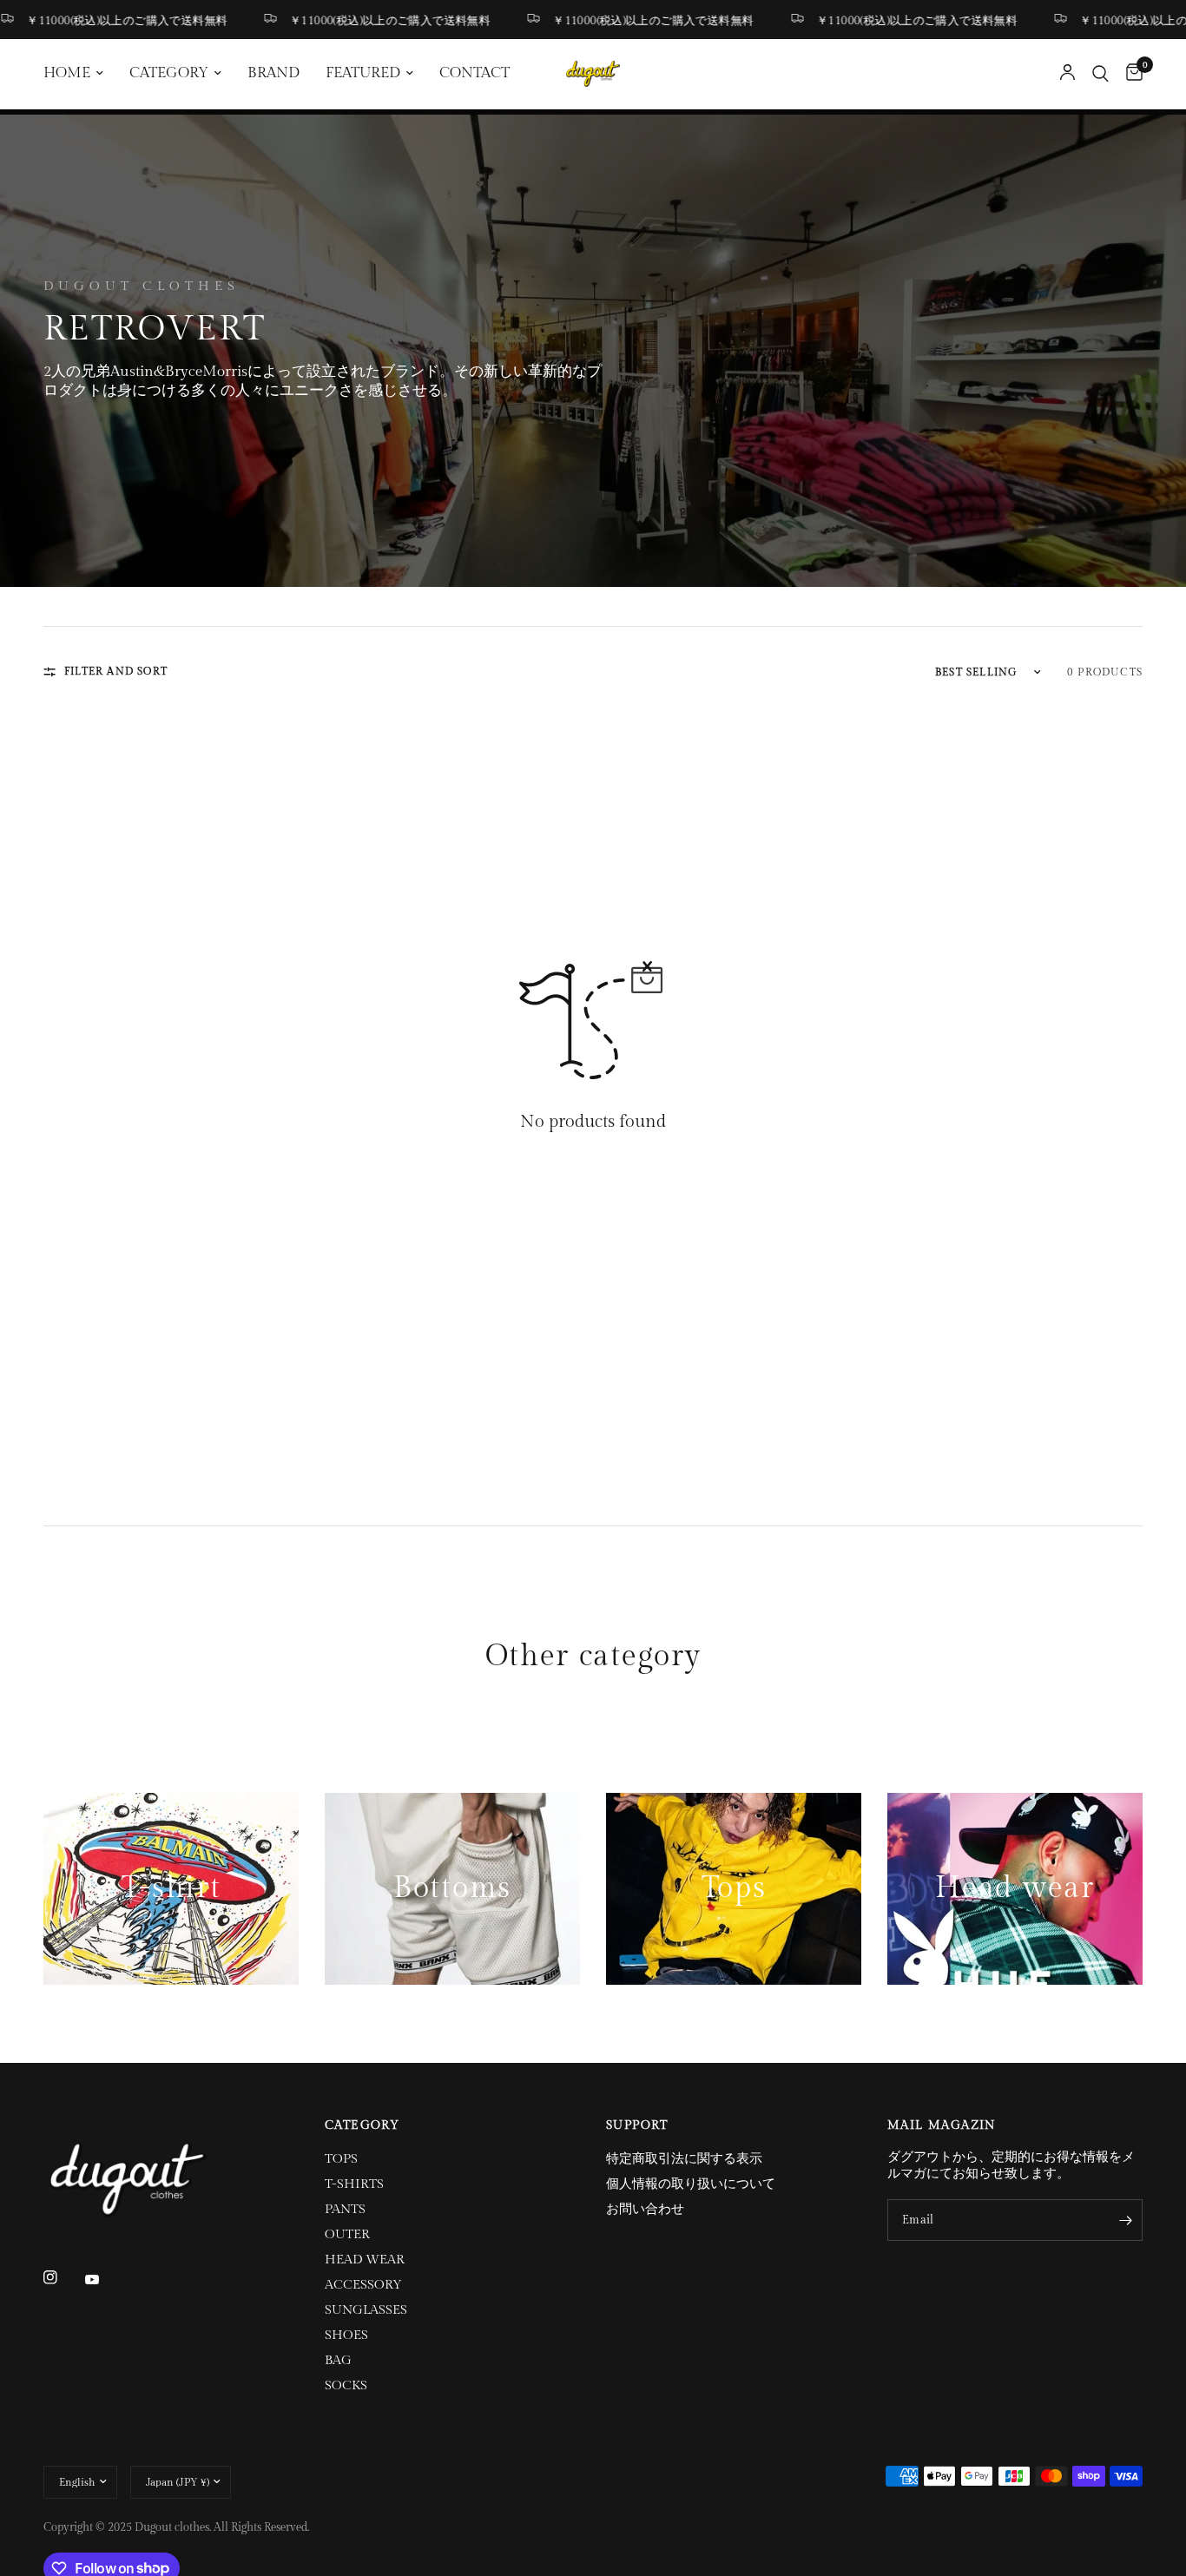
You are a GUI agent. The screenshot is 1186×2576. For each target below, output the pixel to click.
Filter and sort (116, 671)
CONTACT (474, 73)
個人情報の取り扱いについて (691, 2184)
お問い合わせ (645, 2209)
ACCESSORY (363, 2285)
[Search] (1100, 74)
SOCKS (346, 2385)
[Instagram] (63, 2277)
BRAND (273, 73)
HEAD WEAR (365, 2260)
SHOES (346, 2335)
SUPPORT (637, 2125)
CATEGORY (169, 73)
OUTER (347, 2234)
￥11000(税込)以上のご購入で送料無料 (356, 20)
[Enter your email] (1125, 2220)
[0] (1130, 74)
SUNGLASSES (366, 2310)
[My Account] (1067, 74)
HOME (67, 73)
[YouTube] (104, 2279)
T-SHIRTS (354, 2184)
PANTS (345, 2209)
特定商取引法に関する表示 (684, 2159)
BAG (338, 2360)
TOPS (341, 2159)
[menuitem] (80, 74)
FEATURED (363, 73)
